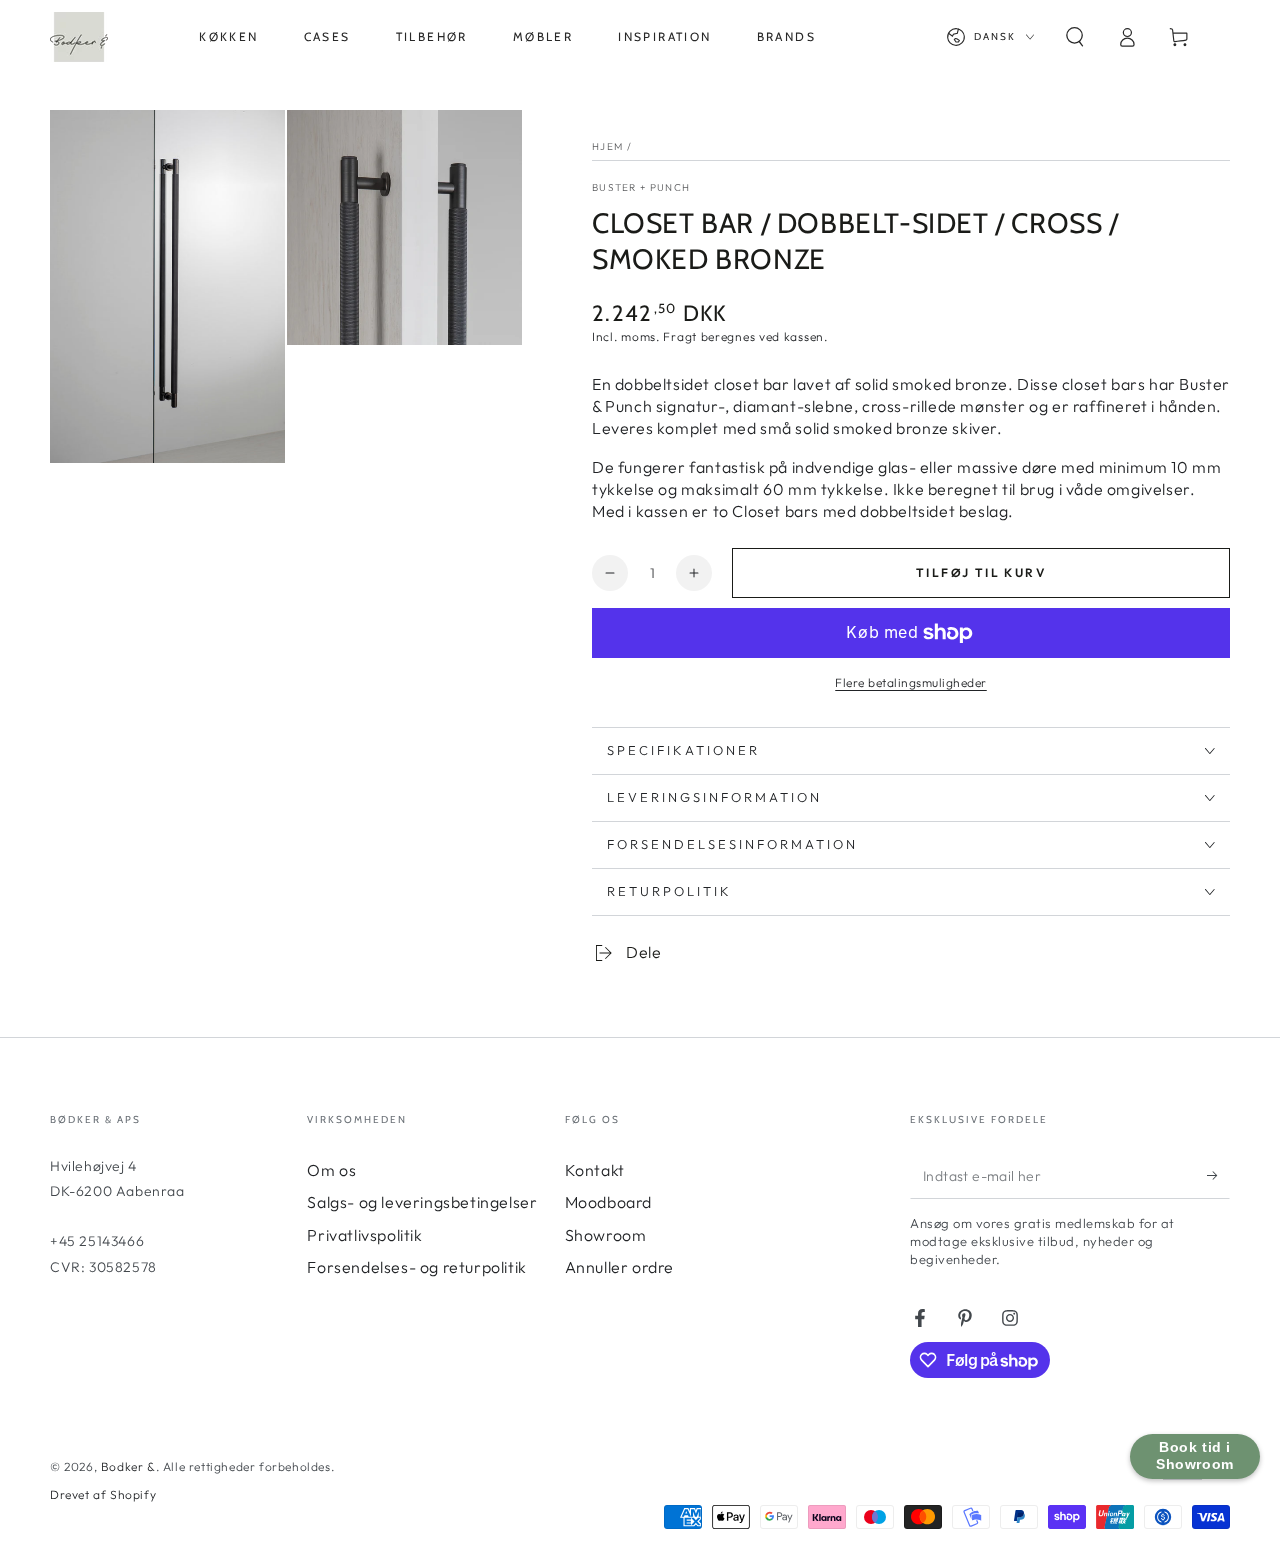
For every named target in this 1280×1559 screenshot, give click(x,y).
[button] (1075, 37)
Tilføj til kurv (981, 572)
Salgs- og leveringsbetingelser (422, 1202)
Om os (331, 1170)
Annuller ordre (619, 1267)
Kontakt (595, 1170)
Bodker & (128, 1466)
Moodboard (608, 1202)
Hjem (607, 146)
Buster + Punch (641, 187)
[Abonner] (1218, 1176)
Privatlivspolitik (364, 1235)
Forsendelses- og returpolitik (416, 1267)
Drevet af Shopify (103, 1494)
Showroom (606, 1235)
